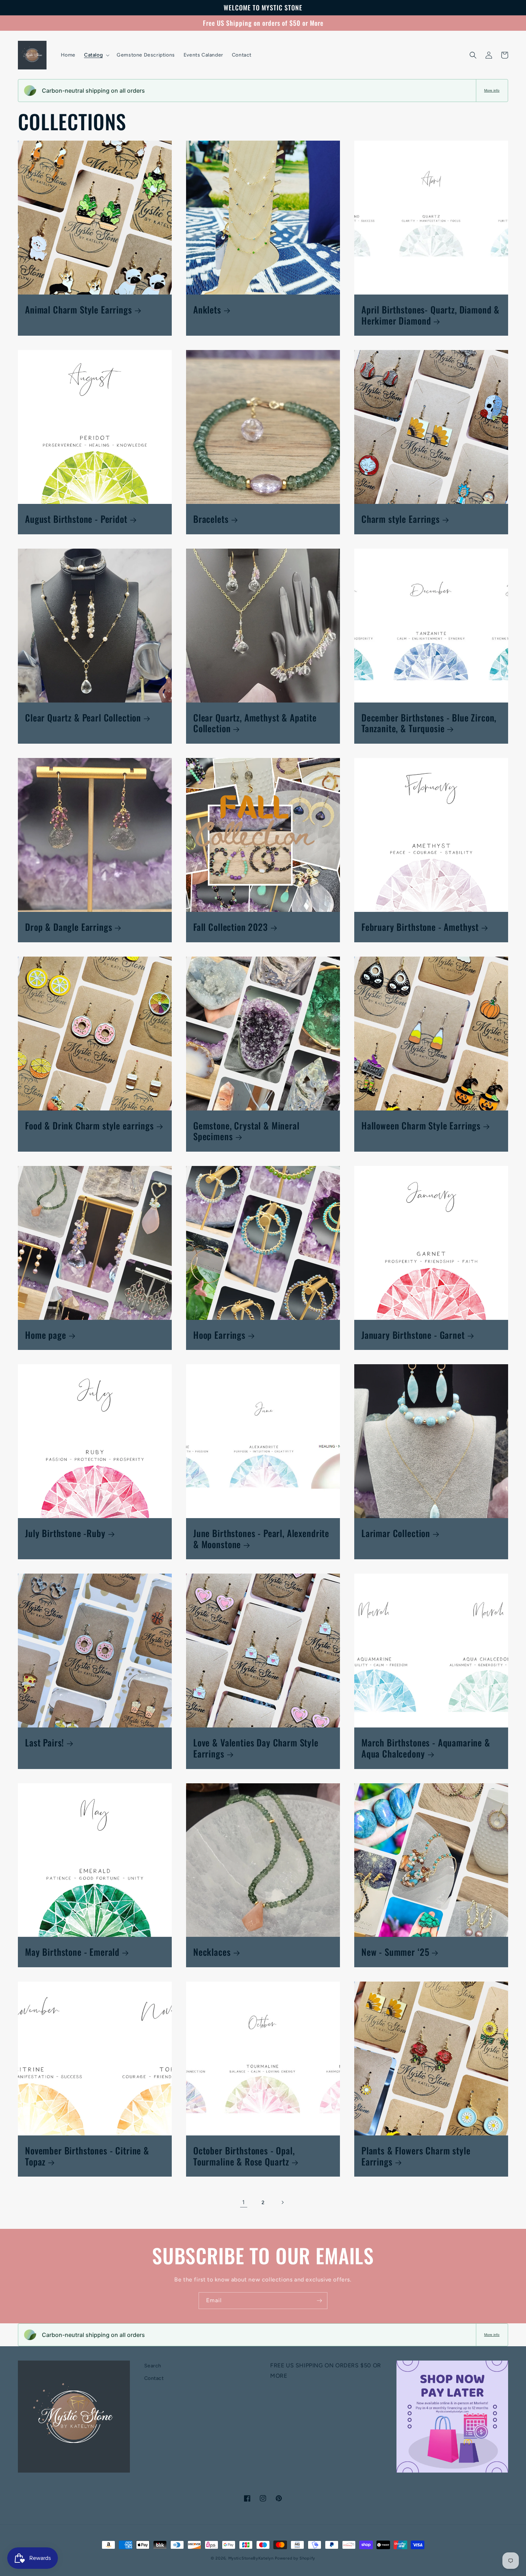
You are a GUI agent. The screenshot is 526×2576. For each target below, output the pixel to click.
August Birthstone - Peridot (76, 519)
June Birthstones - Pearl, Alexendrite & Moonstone (261, 1539)
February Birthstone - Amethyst (420, 927)
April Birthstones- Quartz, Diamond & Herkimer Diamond (430, 315)
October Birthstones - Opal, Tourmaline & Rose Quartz (244, 2156)
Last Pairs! (45, 1743)
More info (492, 90)
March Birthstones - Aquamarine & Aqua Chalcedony (426, 1748)
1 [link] (244, 2202)
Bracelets (211, 519)
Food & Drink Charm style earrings (89, 1126)
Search (153, 2366)
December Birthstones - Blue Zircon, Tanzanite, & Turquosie (429, 723)
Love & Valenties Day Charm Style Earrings (256, 1748)
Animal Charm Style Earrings (79, 310)
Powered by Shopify (295, 2558)
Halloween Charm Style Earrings (421, 1126)
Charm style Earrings (401, 519)
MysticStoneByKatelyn (251, 2558)
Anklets (207, 310)
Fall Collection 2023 (231, 927)
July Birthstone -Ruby (65, 1533)
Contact (154, 2378)
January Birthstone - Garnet (413, 1335)
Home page (46, 1335)
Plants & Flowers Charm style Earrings (416, 2156)
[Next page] (282, 2202)
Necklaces (212, 1952)
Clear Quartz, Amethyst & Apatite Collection (255, 723)
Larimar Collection (396, 1533)
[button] (96, 55)
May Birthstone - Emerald (72, 1952)
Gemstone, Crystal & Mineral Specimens (246, 1131)
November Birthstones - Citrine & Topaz (87, 2156)
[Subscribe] (319, 2301)
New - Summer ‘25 (395, 1952)
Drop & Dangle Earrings (69, 927)
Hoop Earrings (219, 1335)
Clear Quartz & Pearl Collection (83, 718)
